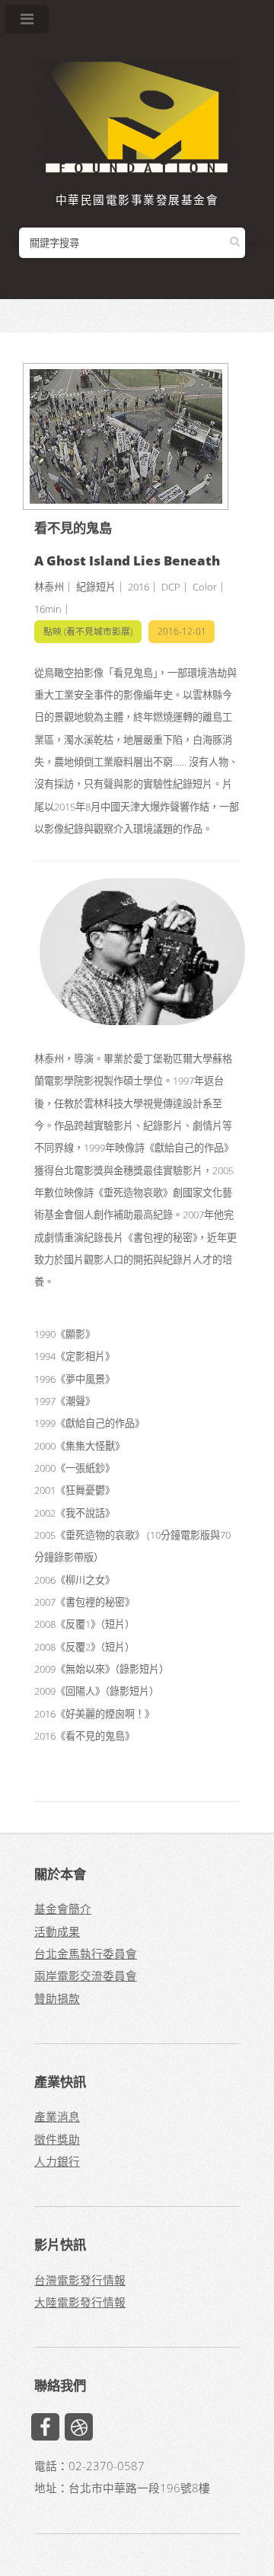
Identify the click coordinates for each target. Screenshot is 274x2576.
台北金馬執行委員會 (86, 1953)
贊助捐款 (57, 1998)
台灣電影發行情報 (80, 2280)
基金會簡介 (63, 1909)
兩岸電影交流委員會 (86, 1976)
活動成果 (57, 1931)
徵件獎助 (57, 2139)
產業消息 (57, 2116)
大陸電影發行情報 (80, 2302)
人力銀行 (57, 2161)
